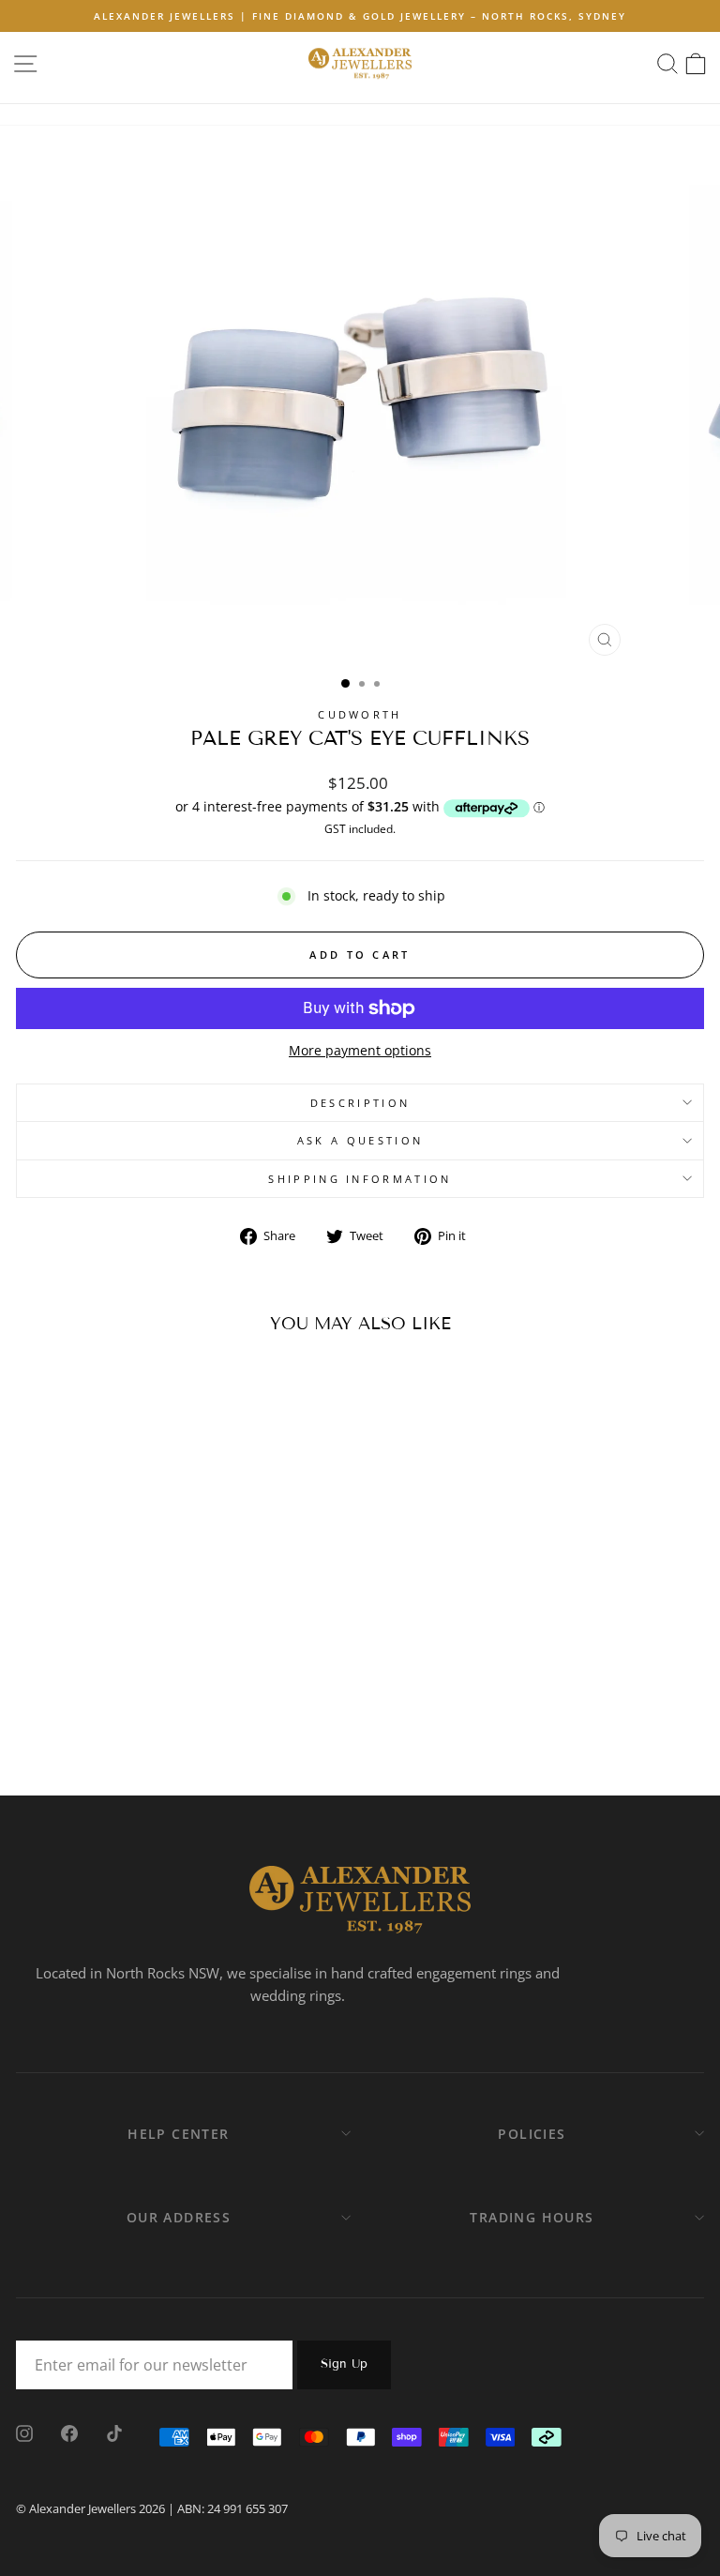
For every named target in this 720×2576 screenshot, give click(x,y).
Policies (532, 2134)
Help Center (178, 2134)
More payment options (360, 1050)
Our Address (179, 2217)
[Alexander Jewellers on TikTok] (114, 2432)
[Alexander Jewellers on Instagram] (24, 2432)
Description (360, 1103)
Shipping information (360, 1179)
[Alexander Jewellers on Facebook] (69, 2432)
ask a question (360, 1140)
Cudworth (360, 714)
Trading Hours (532, 2217)
